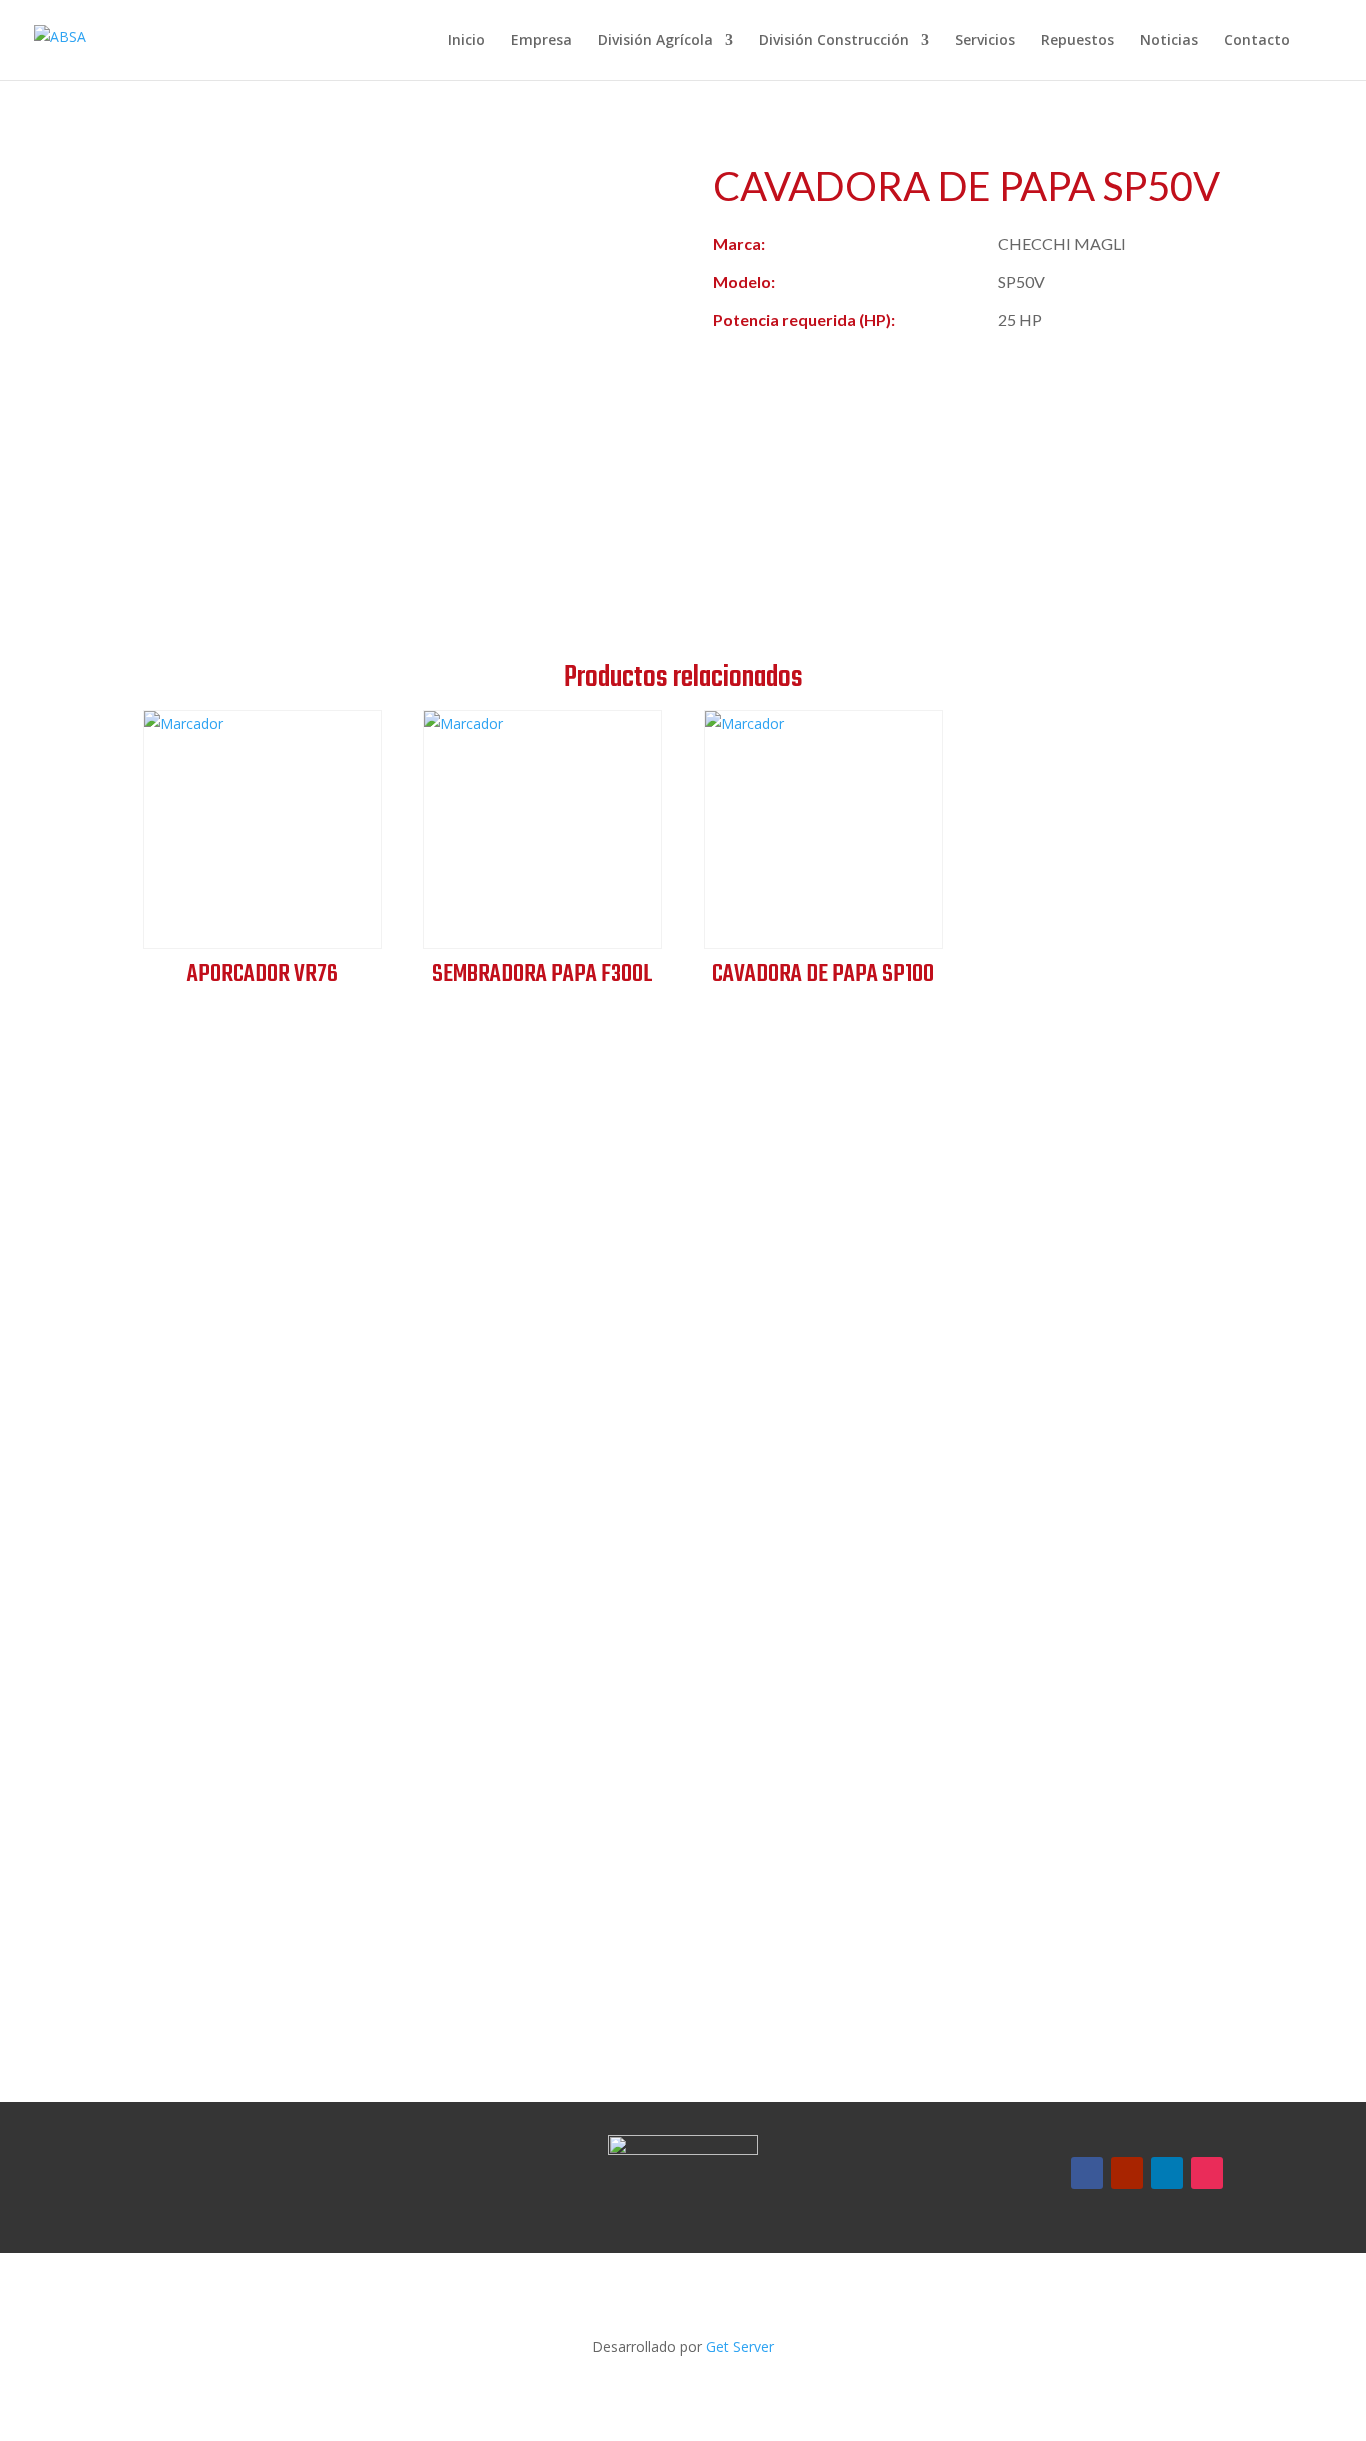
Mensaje (773, 1621)
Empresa (541, 41)
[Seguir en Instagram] (1207, 2173)
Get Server (740, 2346)
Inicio (466, 41)
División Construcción (834, 41)
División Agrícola (655, 41)
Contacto (1257, 41)
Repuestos (1077, 41)
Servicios (985, 41)
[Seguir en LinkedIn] (1167, 2173)
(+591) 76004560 (251, 1414)
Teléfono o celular (809, 1434)
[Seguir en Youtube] (1127, 2173)
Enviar (801, 1923)
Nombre (772, 1345)
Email (762, 1533)
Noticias (1169, 41)
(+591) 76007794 (251, 1446)
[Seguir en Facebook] (1087, 2173)
